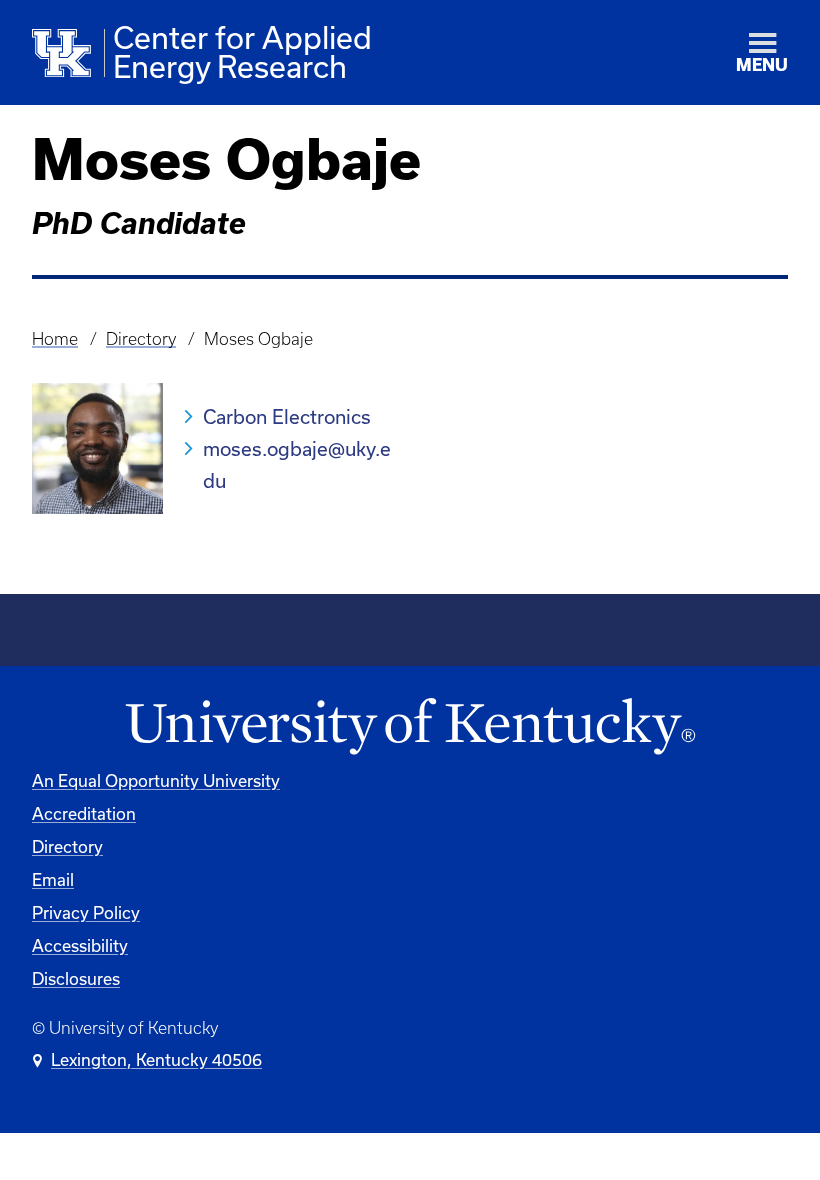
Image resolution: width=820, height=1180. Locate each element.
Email (53, 880)
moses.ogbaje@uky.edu (297, 465)
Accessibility (80, 946)
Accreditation (84, 814)
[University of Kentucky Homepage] (410, 727)
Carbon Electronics (287, 417)
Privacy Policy (86, 913)
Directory (141, 339)
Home (55, 339)
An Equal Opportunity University (156, 781)
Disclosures (76, 979)
